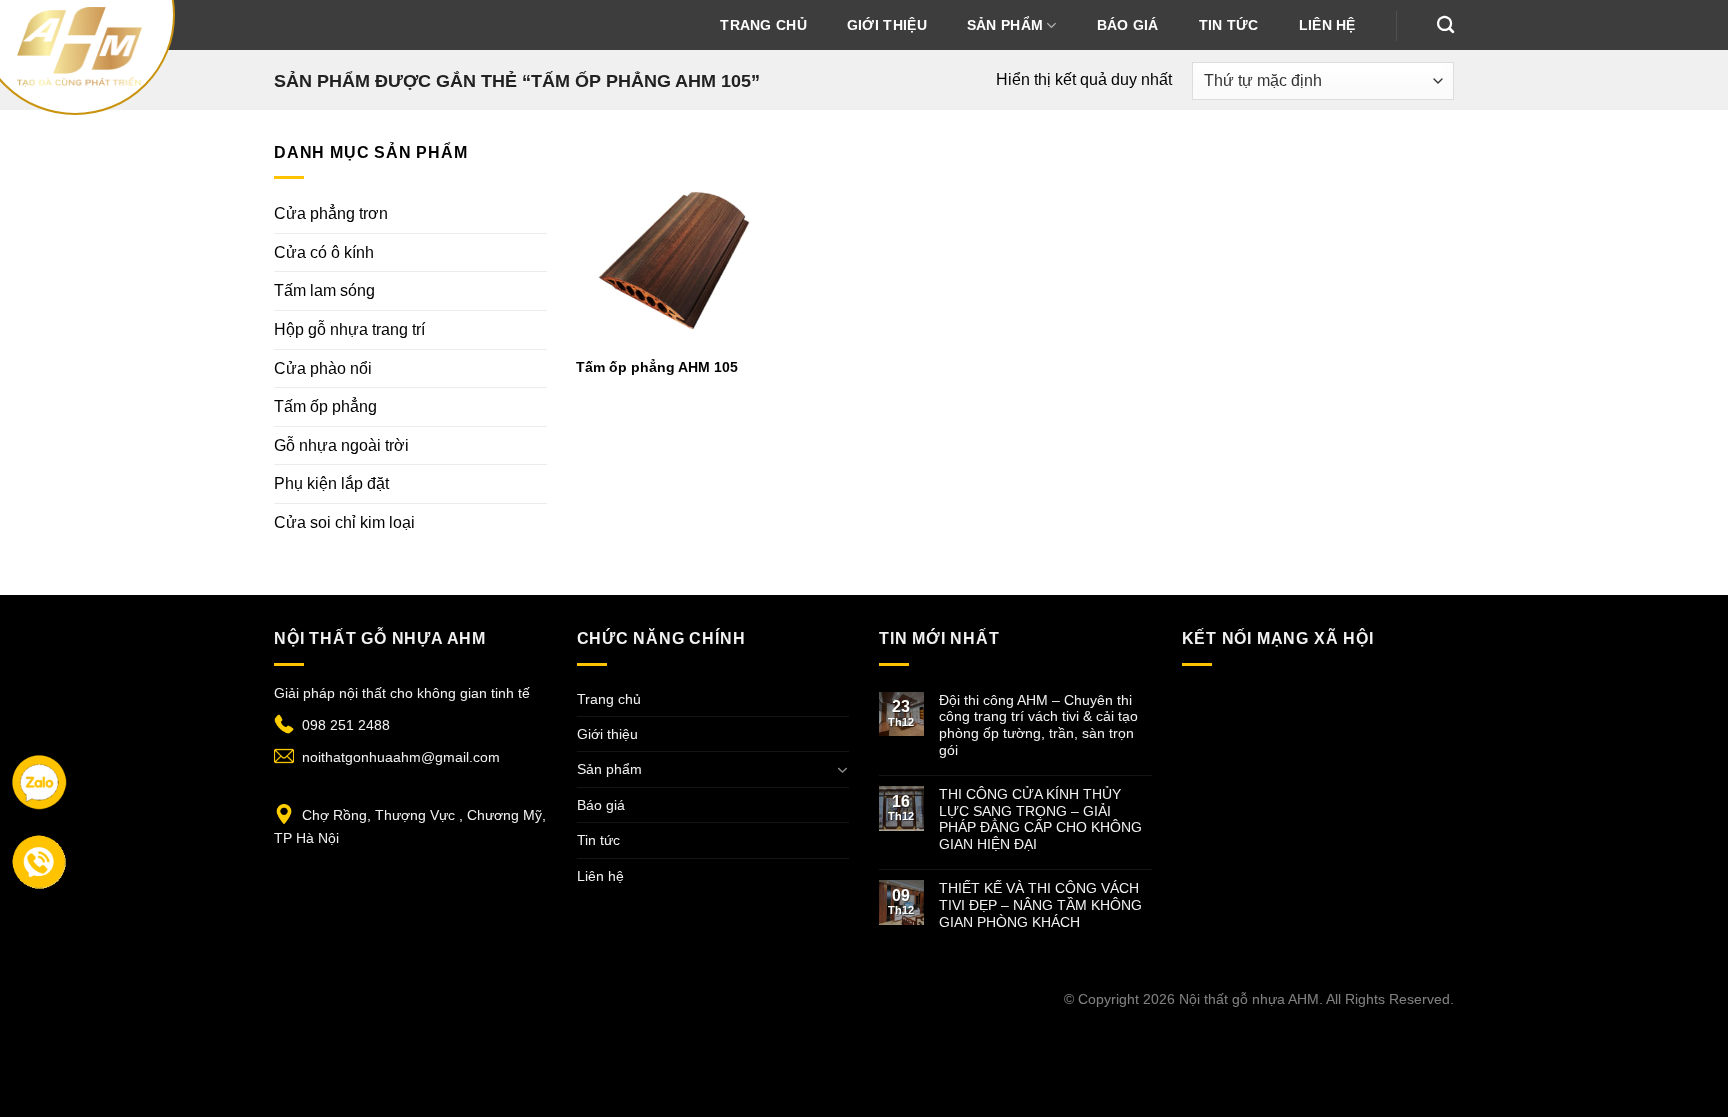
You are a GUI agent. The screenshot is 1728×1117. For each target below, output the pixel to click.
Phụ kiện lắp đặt (331, 483)
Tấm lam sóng (324, 290)
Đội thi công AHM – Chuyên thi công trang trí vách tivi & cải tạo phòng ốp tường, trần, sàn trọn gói (1038, 725)
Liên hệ (1327, 25)
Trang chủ (763, 25)
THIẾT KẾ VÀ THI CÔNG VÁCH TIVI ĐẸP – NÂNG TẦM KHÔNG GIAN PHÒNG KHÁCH (1040, 905)
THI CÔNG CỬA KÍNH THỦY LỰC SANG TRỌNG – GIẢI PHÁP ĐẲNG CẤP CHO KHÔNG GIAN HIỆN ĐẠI (1040, 819)
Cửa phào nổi (323, 368)
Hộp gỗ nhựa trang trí (349, 329)
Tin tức (1229, 25)
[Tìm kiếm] (1445, 25)
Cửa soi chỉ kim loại (344, 522)
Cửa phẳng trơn (331, 213)
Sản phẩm (1005, 25)
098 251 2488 (346, 725)
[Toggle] (842, 770)
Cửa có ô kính (324, 252)
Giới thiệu (887, 25)
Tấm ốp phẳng (325, 406)
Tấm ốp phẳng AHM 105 (657, 367)
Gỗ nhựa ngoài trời (341, 445)
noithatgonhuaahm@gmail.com (401, 757)
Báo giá (1128, 25)
